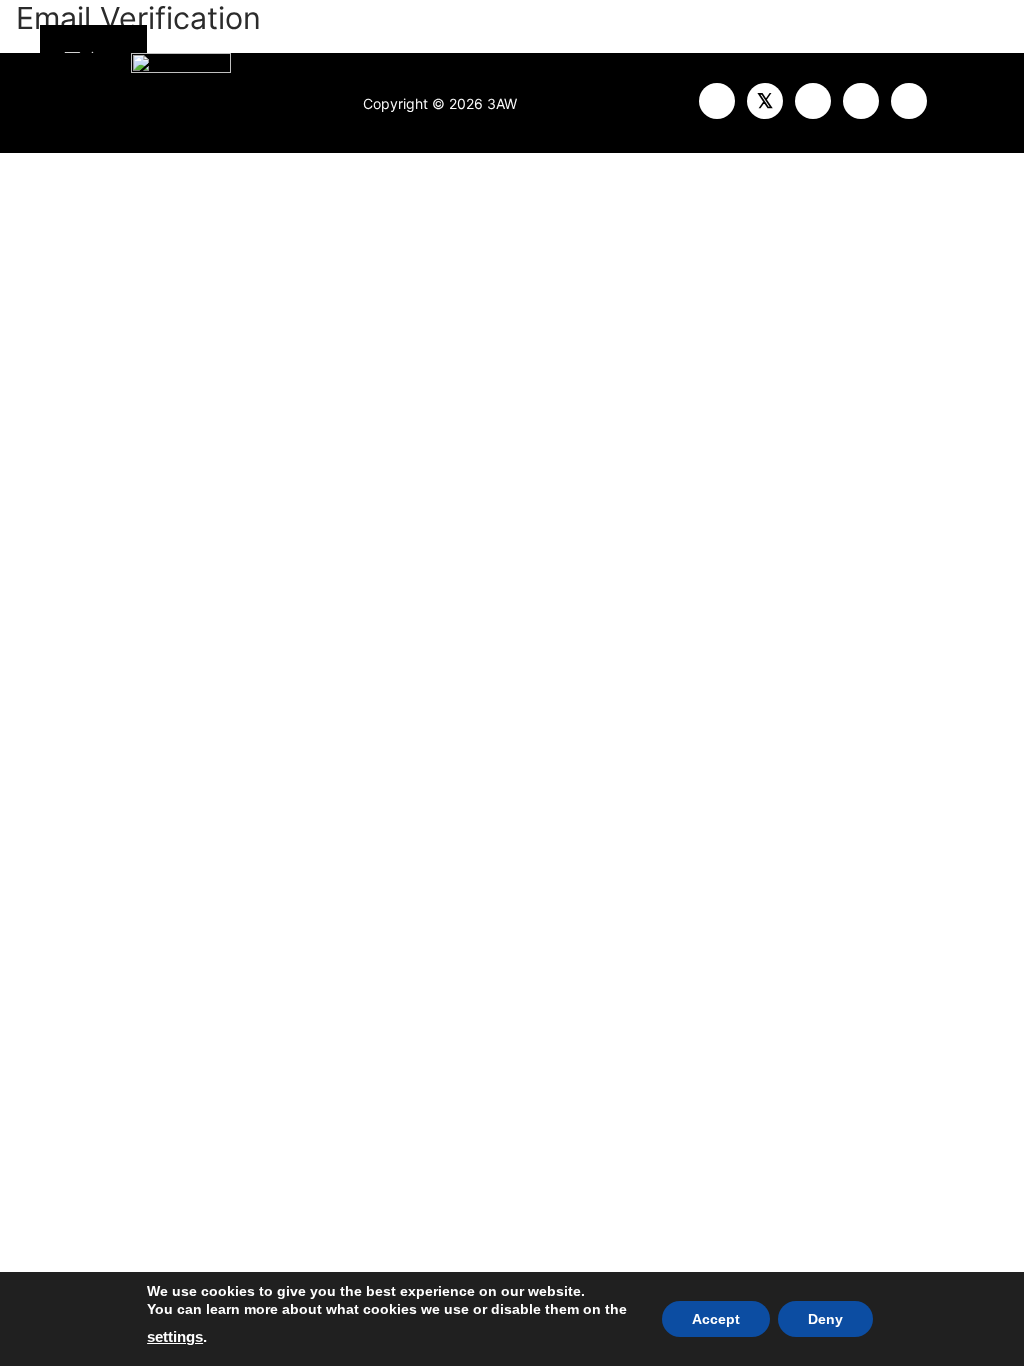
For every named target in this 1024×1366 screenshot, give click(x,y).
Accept (716, 1319)
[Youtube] (813, 101)
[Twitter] (765, 101)
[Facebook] (717, 101)
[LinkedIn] (909, 101)
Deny (825, 1319)
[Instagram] (861, 101)
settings (175, 1337)
